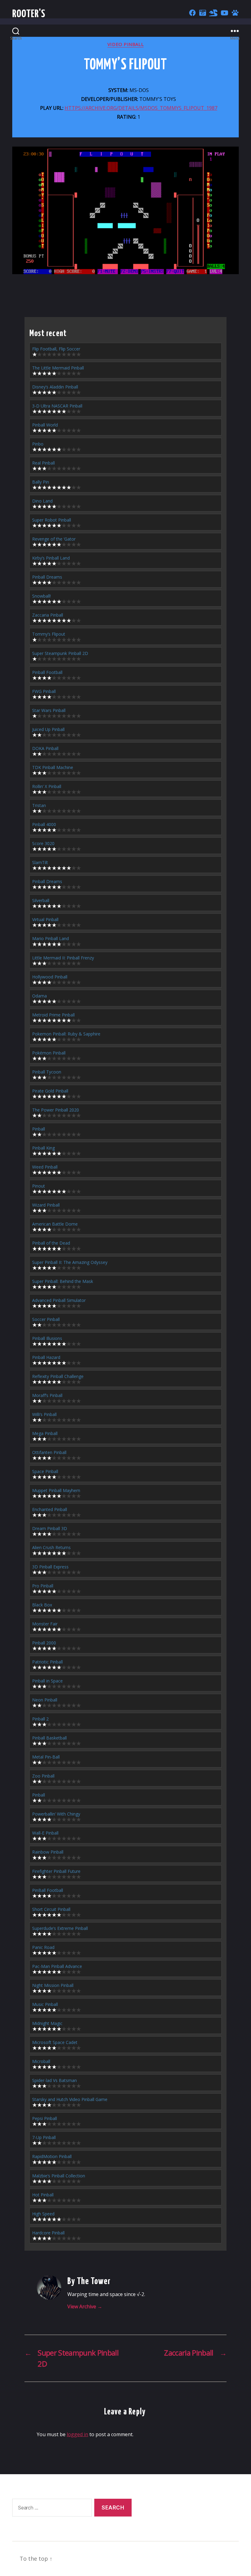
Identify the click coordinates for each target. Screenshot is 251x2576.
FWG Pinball (44, 691)
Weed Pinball (45, 1167)
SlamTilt (40, 862)
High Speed (43, 2214)
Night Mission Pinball (53, 1985)
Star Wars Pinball (49, 710)
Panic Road (43, 1947)
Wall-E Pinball (45, 1833)
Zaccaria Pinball (48, 615)
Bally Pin (41, 482)
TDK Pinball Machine (53, 767)
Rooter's (29, 14)
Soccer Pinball (46, 1319)
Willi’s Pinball (44, 1414)
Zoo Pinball (43, 1776)
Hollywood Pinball (50, 977)
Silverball (41, 900)
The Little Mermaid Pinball (58, 368)
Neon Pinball (45, 1700)
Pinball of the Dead (51, 1243)
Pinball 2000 (44, 1643)
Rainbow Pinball (48, 1852)
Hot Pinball (43, 2195)
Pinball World (45, 425)
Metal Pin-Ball (46, 1757)
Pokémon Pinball (49, 1053)
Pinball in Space (47, 1681)
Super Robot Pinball (52, 520)
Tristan (39, 805)
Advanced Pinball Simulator (59, 1300)
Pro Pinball (43, 1586)
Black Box (42, 1605)
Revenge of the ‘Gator (54, 539)
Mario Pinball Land (51, 938)
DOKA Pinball (45, 748)
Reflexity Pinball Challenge (58, 1376)
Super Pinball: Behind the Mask (63, 1281)
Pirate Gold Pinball (50, 1091)
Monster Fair (45, 1624)
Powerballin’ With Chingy (56, 1814)
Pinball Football (47, 672)
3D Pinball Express (50, 1567)
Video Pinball (125, 44)
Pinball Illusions (47, 1338)
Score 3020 (43, 843)
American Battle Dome (55, 1224)
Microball (41, 2061)
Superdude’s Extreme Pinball (60, 1928)
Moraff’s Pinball (47, 1395)
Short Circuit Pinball (51, 1909)
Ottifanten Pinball (49, 1452)
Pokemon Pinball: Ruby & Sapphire (66, 1034)
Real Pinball (43, 463)
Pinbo (38, 444)
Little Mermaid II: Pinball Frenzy (63, 958)
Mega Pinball (45, 1433)
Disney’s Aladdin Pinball (55, 387)
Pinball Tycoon (47, 1072)
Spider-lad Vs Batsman (54, 2080)
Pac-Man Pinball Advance (57, 1966)
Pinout (39, 1186)
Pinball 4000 (44, 824)
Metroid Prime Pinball (53, 1015)
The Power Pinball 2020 (56, 1110)
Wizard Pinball (46, 1205)
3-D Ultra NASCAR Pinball (57, 406)
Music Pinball (45, 2004)
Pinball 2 (40, 1719)
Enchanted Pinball (50, 1509)
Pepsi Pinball (45, 2118)
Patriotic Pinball (47, 1662)
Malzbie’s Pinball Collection (59, 2176)
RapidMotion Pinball (52, 2156)
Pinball (39, 1129)
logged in (77, 2434)
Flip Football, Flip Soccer (56, 349)
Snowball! (41, 596)
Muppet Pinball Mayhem (56, 1490)
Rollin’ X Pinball (47, 786)
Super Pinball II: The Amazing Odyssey (70, 1262)
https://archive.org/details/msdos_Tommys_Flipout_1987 (141, 108)
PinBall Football (48, 1890)
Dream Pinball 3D (50, 1528)
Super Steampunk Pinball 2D (60, 653)
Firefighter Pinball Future (56, 1871)
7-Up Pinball (44, 2137)
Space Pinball (45, 1471)
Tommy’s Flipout (49, 634)
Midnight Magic (47, 2023)
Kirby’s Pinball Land (51, 558)
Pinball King (43, 1148)
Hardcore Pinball (48, 2233)
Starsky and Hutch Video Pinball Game (70, 2099)
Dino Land (42, 501)
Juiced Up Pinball (48, 729)
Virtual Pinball (45, 919)
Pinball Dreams (47, 577)
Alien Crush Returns (51, 1547)
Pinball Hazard (46, 1357)
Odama (39, 996)
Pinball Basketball (49, 1738)
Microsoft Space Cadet (55, 2042)
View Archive (85, 2306)
